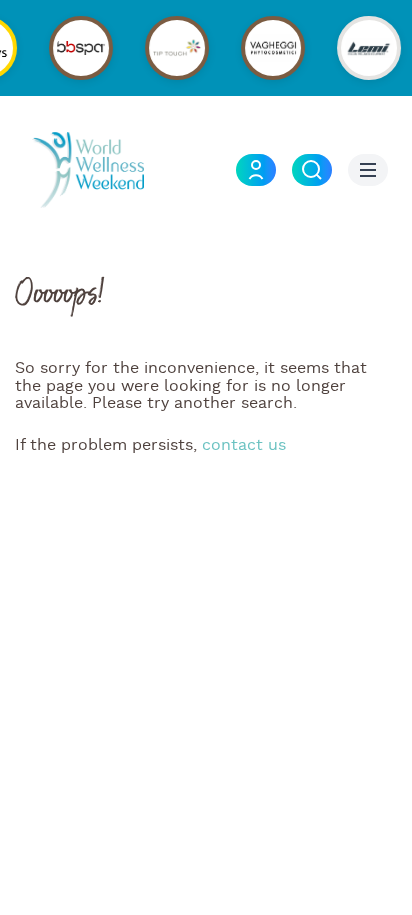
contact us (244, 445)
